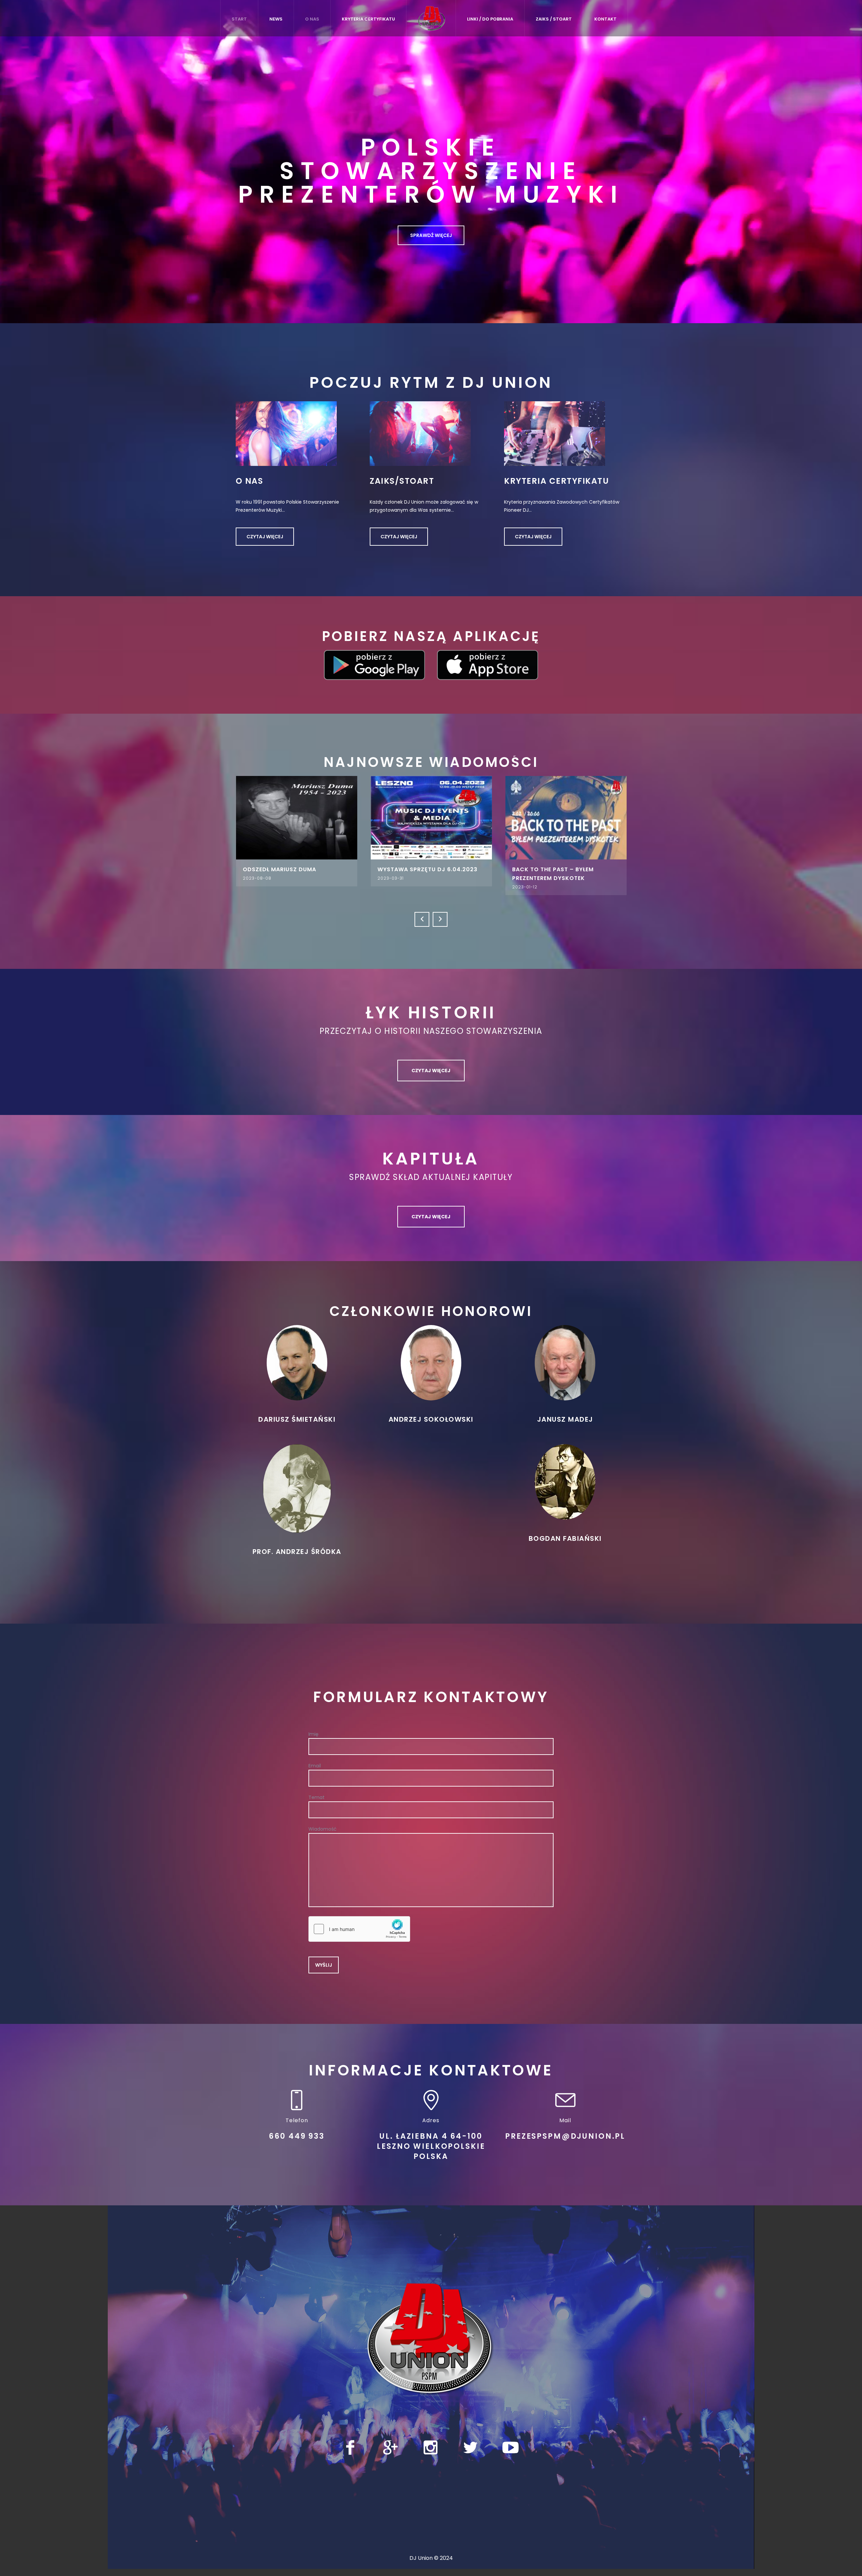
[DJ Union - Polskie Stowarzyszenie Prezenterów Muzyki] (431, 2337)
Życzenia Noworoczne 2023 (526, 869)
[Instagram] (430, 2445)
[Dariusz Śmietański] (297, 1360)
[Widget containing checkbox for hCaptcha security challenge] (359, 1927)
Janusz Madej (565, 1417)
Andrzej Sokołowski (431, 1417)
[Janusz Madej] (565, 1360)
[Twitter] (470, 2445)
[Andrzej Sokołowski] (431, 1360)
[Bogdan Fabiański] (565, 1479)
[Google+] (390, 2445)
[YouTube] (510, 2445)
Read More (266, 817)
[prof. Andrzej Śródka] (297, 1486)
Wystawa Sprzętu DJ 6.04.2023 (262, 869)
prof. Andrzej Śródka (297, 1549)
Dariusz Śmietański (297, 1417)
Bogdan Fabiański (565, 1536)
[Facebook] (350, 2445)
